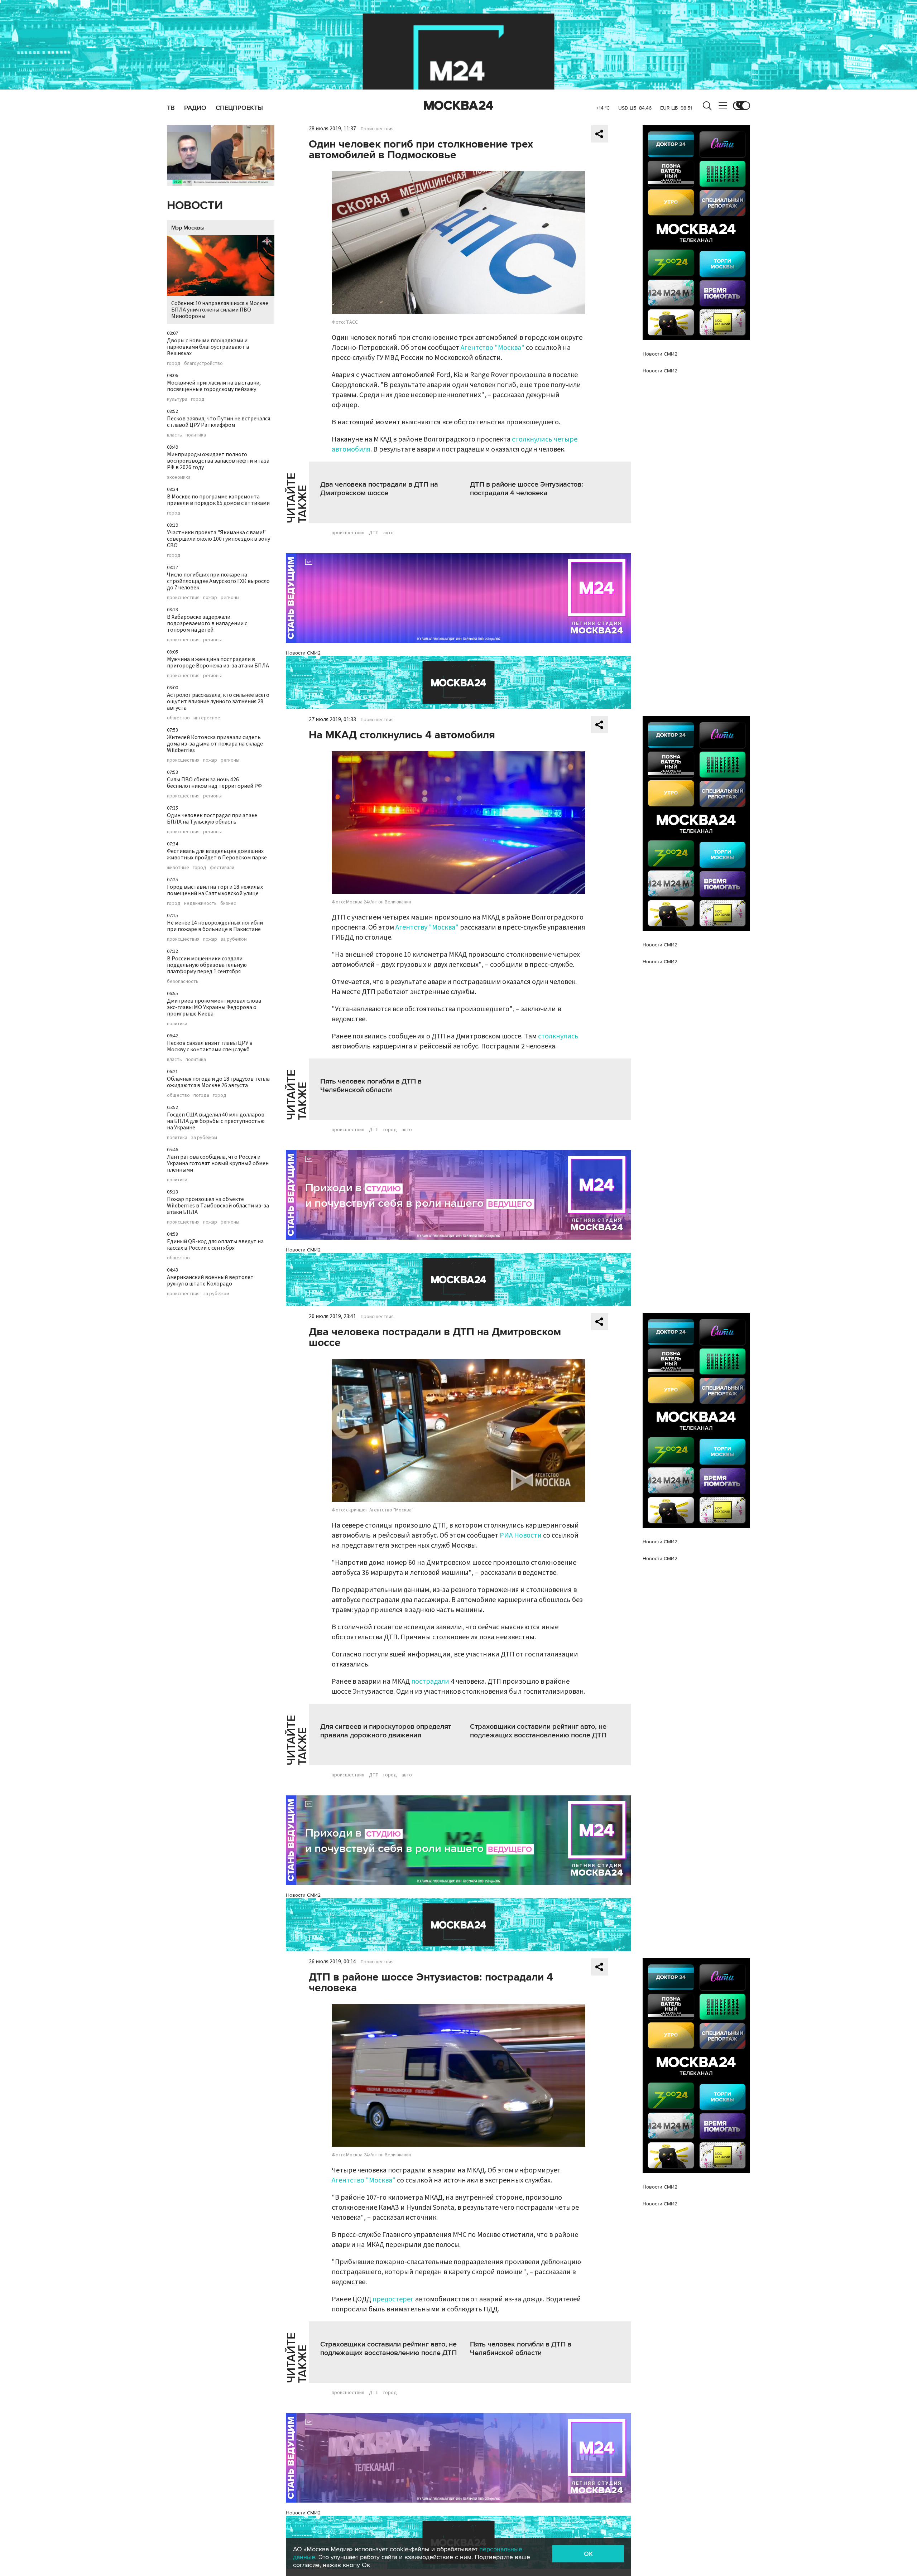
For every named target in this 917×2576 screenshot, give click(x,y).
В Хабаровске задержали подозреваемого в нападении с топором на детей (207, 623)
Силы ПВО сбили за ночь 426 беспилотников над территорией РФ (214, 783)
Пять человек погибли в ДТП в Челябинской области (371, 1086)
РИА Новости (521, 1535)
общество (178, 718)
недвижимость (200, 903)
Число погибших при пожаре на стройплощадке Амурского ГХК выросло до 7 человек (218, 581)
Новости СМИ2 (303, 653)
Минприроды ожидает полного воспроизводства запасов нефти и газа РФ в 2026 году (218, 461)
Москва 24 (458, 106)
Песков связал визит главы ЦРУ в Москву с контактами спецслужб (210, 1046)
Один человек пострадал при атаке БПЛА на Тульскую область (212, 819)
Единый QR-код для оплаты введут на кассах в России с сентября (215, 1245)
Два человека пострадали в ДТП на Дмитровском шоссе (379, 489)
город (174, 363)
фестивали (222, 868)
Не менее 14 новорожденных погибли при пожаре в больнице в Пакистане (215, 926)
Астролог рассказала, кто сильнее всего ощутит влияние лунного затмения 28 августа (218, 701)
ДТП (374, 533)
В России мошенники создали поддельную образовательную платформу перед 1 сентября (207, 965)
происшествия (183, 598)
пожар (210, 598)
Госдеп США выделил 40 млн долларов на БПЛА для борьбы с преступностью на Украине (216, 1121)
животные (178, 868)
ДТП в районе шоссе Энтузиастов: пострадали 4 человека (527, 489)
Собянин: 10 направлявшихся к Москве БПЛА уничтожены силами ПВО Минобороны (220, 310)
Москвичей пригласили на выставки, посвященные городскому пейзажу (214, 386)
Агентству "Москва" (427, 927)
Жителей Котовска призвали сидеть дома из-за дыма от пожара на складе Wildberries (215, 744)
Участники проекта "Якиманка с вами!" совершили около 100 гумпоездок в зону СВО (219, 539)
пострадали (430, 1682)
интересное (207, 718)
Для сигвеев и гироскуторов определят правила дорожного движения (386, 1731)
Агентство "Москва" (493, 348)
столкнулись (558, 1036)
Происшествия (377, 129)
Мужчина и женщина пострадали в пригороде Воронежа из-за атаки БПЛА (218, 662)
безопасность (183, 981)
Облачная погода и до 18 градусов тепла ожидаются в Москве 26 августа (218, 1082)
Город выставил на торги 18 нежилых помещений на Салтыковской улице (215, 890)
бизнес (228, 903)
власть (174, 435)
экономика (179, 477)
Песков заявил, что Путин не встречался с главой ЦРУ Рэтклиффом (219, 422)
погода (201, 1095)
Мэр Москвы (188, 228)
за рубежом (234, 939)
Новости (195, 206)
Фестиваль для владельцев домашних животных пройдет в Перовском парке (217, 854)
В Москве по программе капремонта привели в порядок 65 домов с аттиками (218, 500)
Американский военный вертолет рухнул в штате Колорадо (210, 1280)
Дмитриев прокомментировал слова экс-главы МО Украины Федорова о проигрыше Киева (214, 1007)
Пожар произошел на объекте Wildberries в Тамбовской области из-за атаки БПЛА (218, 1206)
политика (196, 435)
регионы (230, 598)
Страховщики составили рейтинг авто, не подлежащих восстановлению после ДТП (538, 1731)
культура (177, 399)
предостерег (393, 2299)
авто (388, 533)
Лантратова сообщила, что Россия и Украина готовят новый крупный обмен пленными (218, 1163)
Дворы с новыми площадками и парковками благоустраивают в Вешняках (208, 347)
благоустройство (203, 363)
